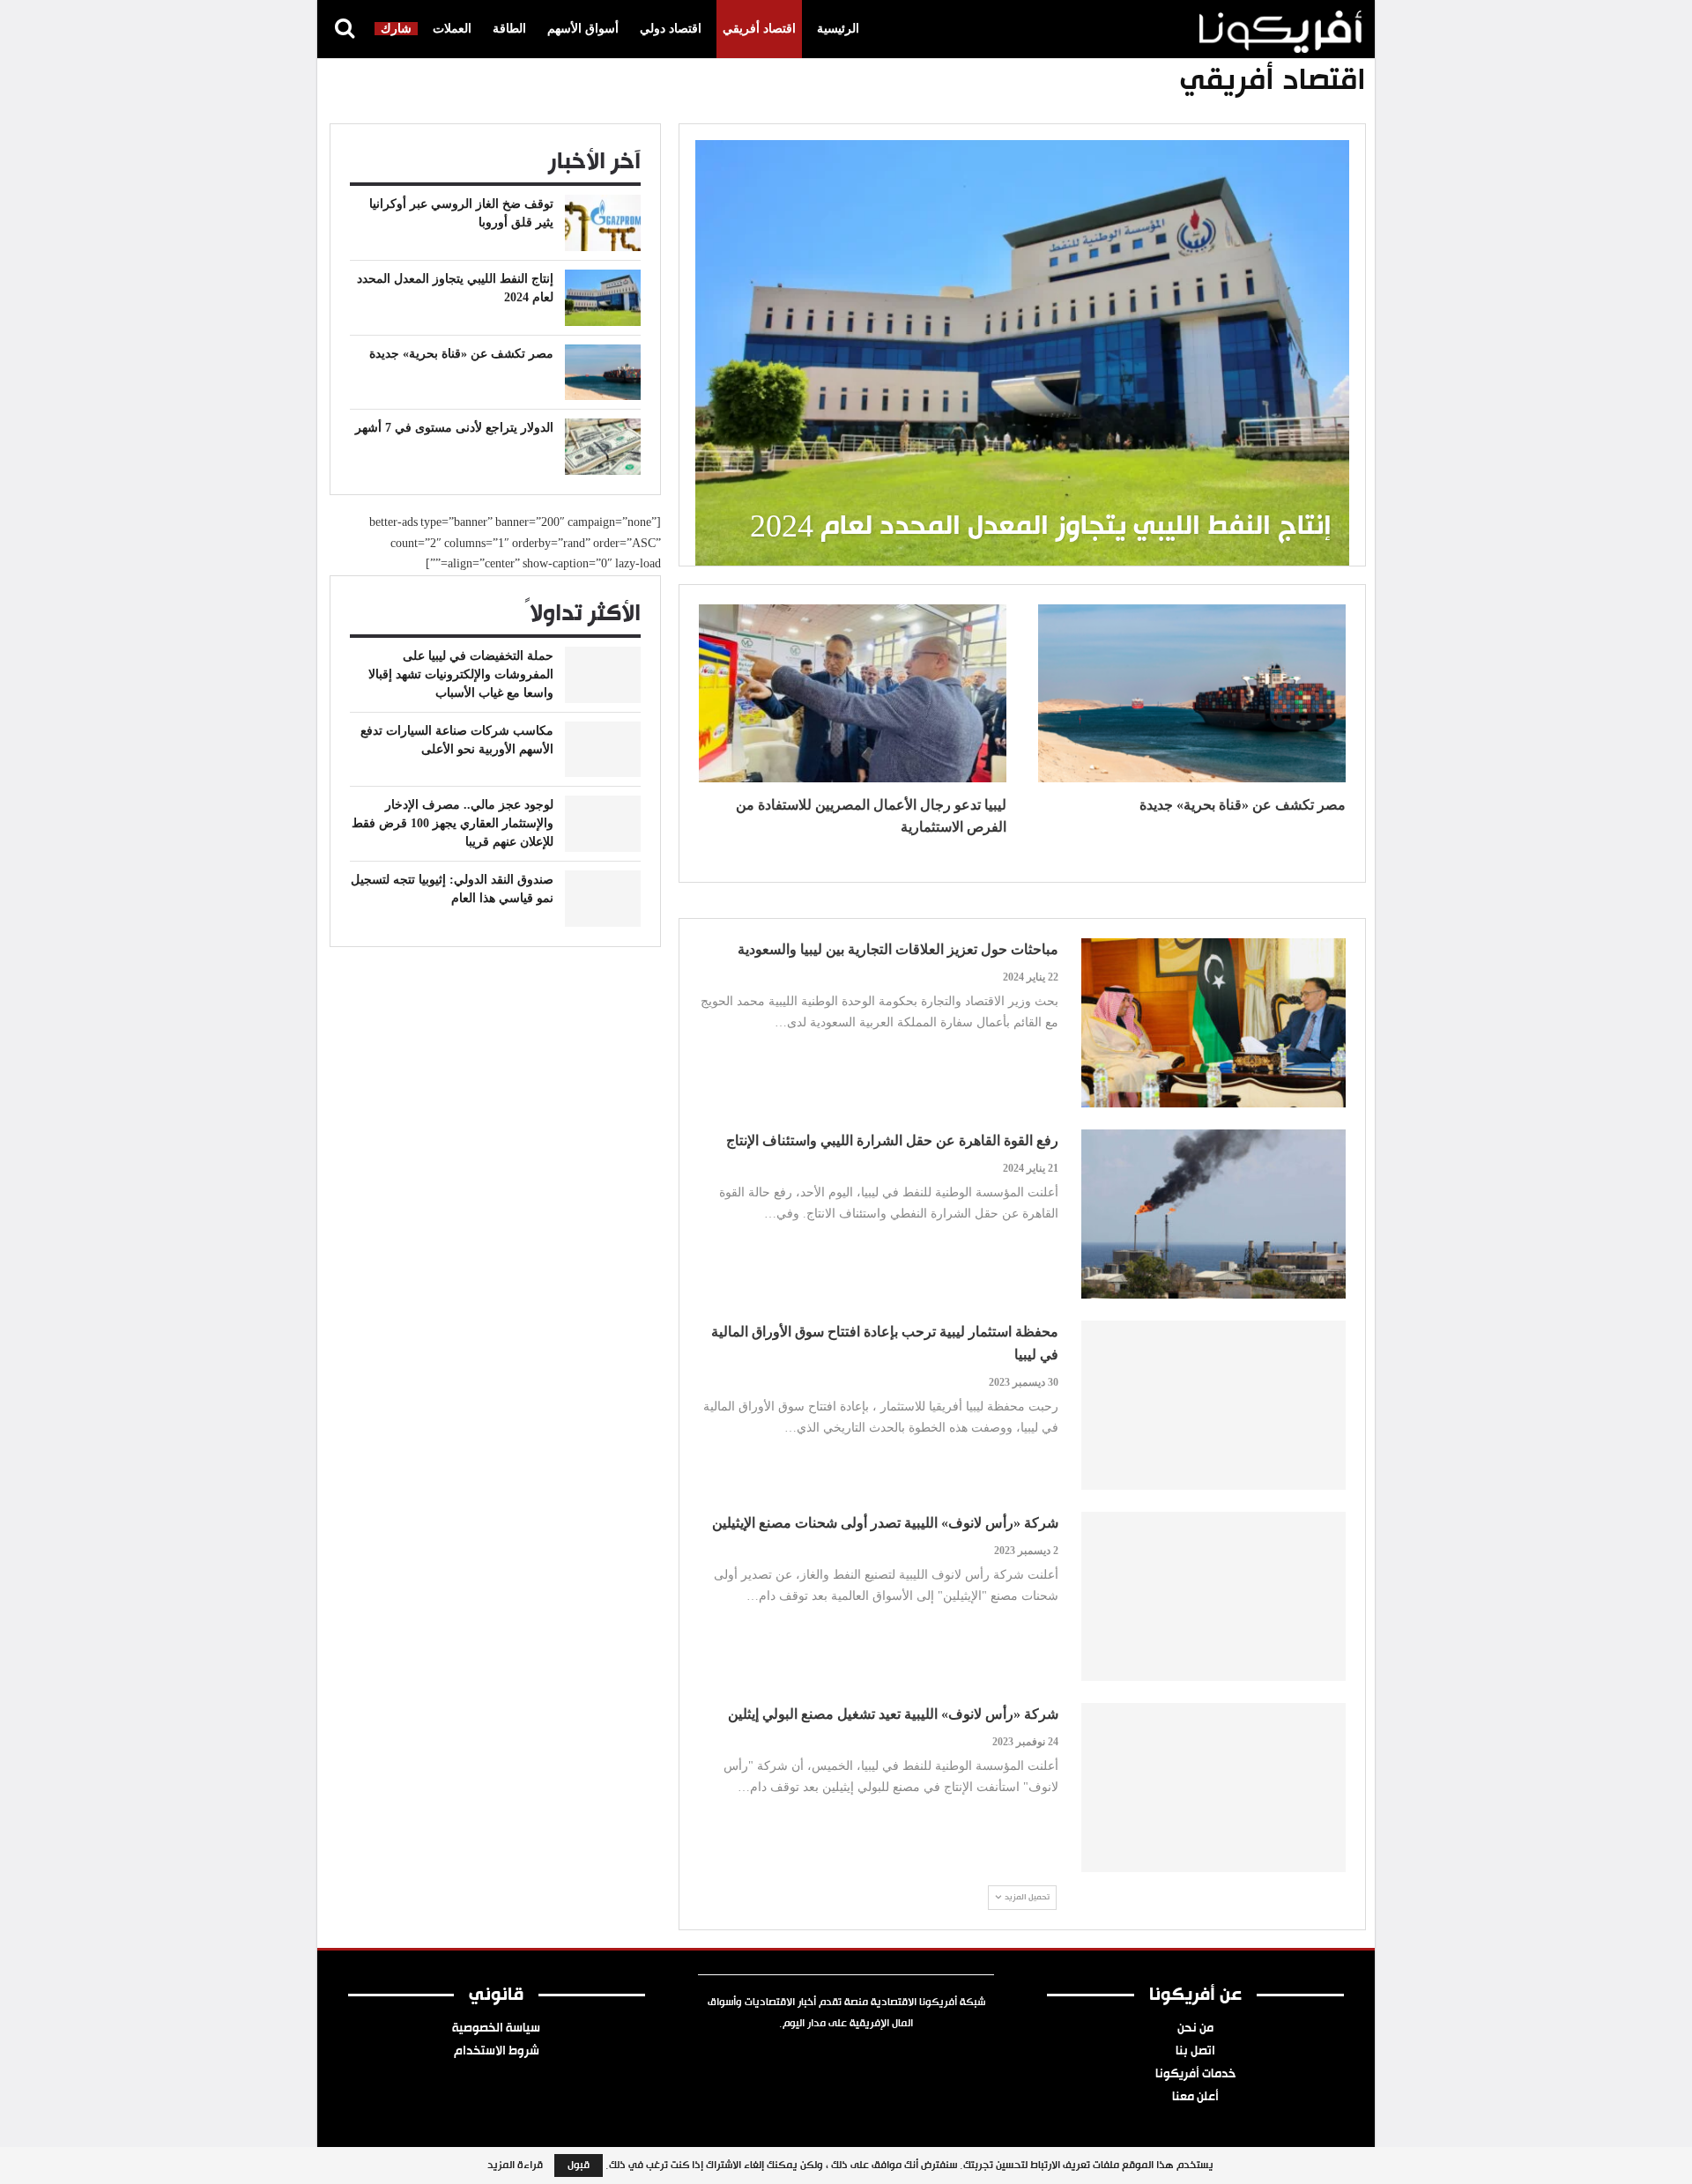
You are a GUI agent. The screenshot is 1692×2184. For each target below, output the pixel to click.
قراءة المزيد (515, 2165)
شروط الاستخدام (497, 2052)
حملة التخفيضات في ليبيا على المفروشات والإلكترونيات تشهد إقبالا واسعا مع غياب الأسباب (461, 674)
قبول (579, 2165)
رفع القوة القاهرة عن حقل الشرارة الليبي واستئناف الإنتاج (892, 1140)
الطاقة (509, 29)
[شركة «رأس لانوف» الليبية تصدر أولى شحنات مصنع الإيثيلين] (1213, 1596)
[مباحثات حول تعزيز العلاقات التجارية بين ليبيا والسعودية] (1213, 1023)
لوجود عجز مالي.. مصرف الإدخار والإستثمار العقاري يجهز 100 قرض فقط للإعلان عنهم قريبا (453, 823)
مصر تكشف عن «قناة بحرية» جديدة (1243, 805)
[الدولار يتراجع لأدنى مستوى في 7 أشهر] (603, 447)
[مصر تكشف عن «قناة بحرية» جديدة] (1192, 693)
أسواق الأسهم (583, 29)
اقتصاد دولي (671, 29)
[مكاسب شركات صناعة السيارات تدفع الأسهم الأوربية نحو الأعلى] (603, 750)
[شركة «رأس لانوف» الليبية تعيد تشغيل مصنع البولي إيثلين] (1213, 1788)
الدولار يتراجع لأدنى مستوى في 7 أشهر (454, 428)
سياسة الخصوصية (496, 2029)
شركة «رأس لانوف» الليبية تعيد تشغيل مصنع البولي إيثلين (893, 1714)
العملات (452, 29)
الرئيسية (838, 29)
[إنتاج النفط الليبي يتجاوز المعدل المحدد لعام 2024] (1022, 352)
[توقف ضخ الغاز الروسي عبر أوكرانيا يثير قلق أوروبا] (603, 223)
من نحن (1195, 2029)
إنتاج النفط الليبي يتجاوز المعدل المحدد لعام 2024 (1041, 528)
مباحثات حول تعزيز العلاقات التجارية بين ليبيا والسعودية (898, 949)
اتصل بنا (1195, 2052)
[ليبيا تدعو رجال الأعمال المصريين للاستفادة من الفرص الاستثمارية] (853, 693)
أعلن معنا (1195, 2098)
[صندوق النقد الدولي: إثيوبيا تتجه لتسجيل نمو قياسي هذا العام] (603, 899)
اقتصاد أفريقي (759, 29)
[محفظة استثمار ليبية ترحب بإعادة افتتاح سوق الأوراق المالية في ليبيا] (1213, 1405)
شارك (396, 29)
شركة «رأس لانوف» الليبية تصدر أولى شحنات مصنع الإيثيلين (885, 1523)
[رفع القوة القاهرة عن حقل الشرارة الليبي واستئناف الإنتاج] (1213, 1214)
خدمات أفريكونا (1195, 2075)
